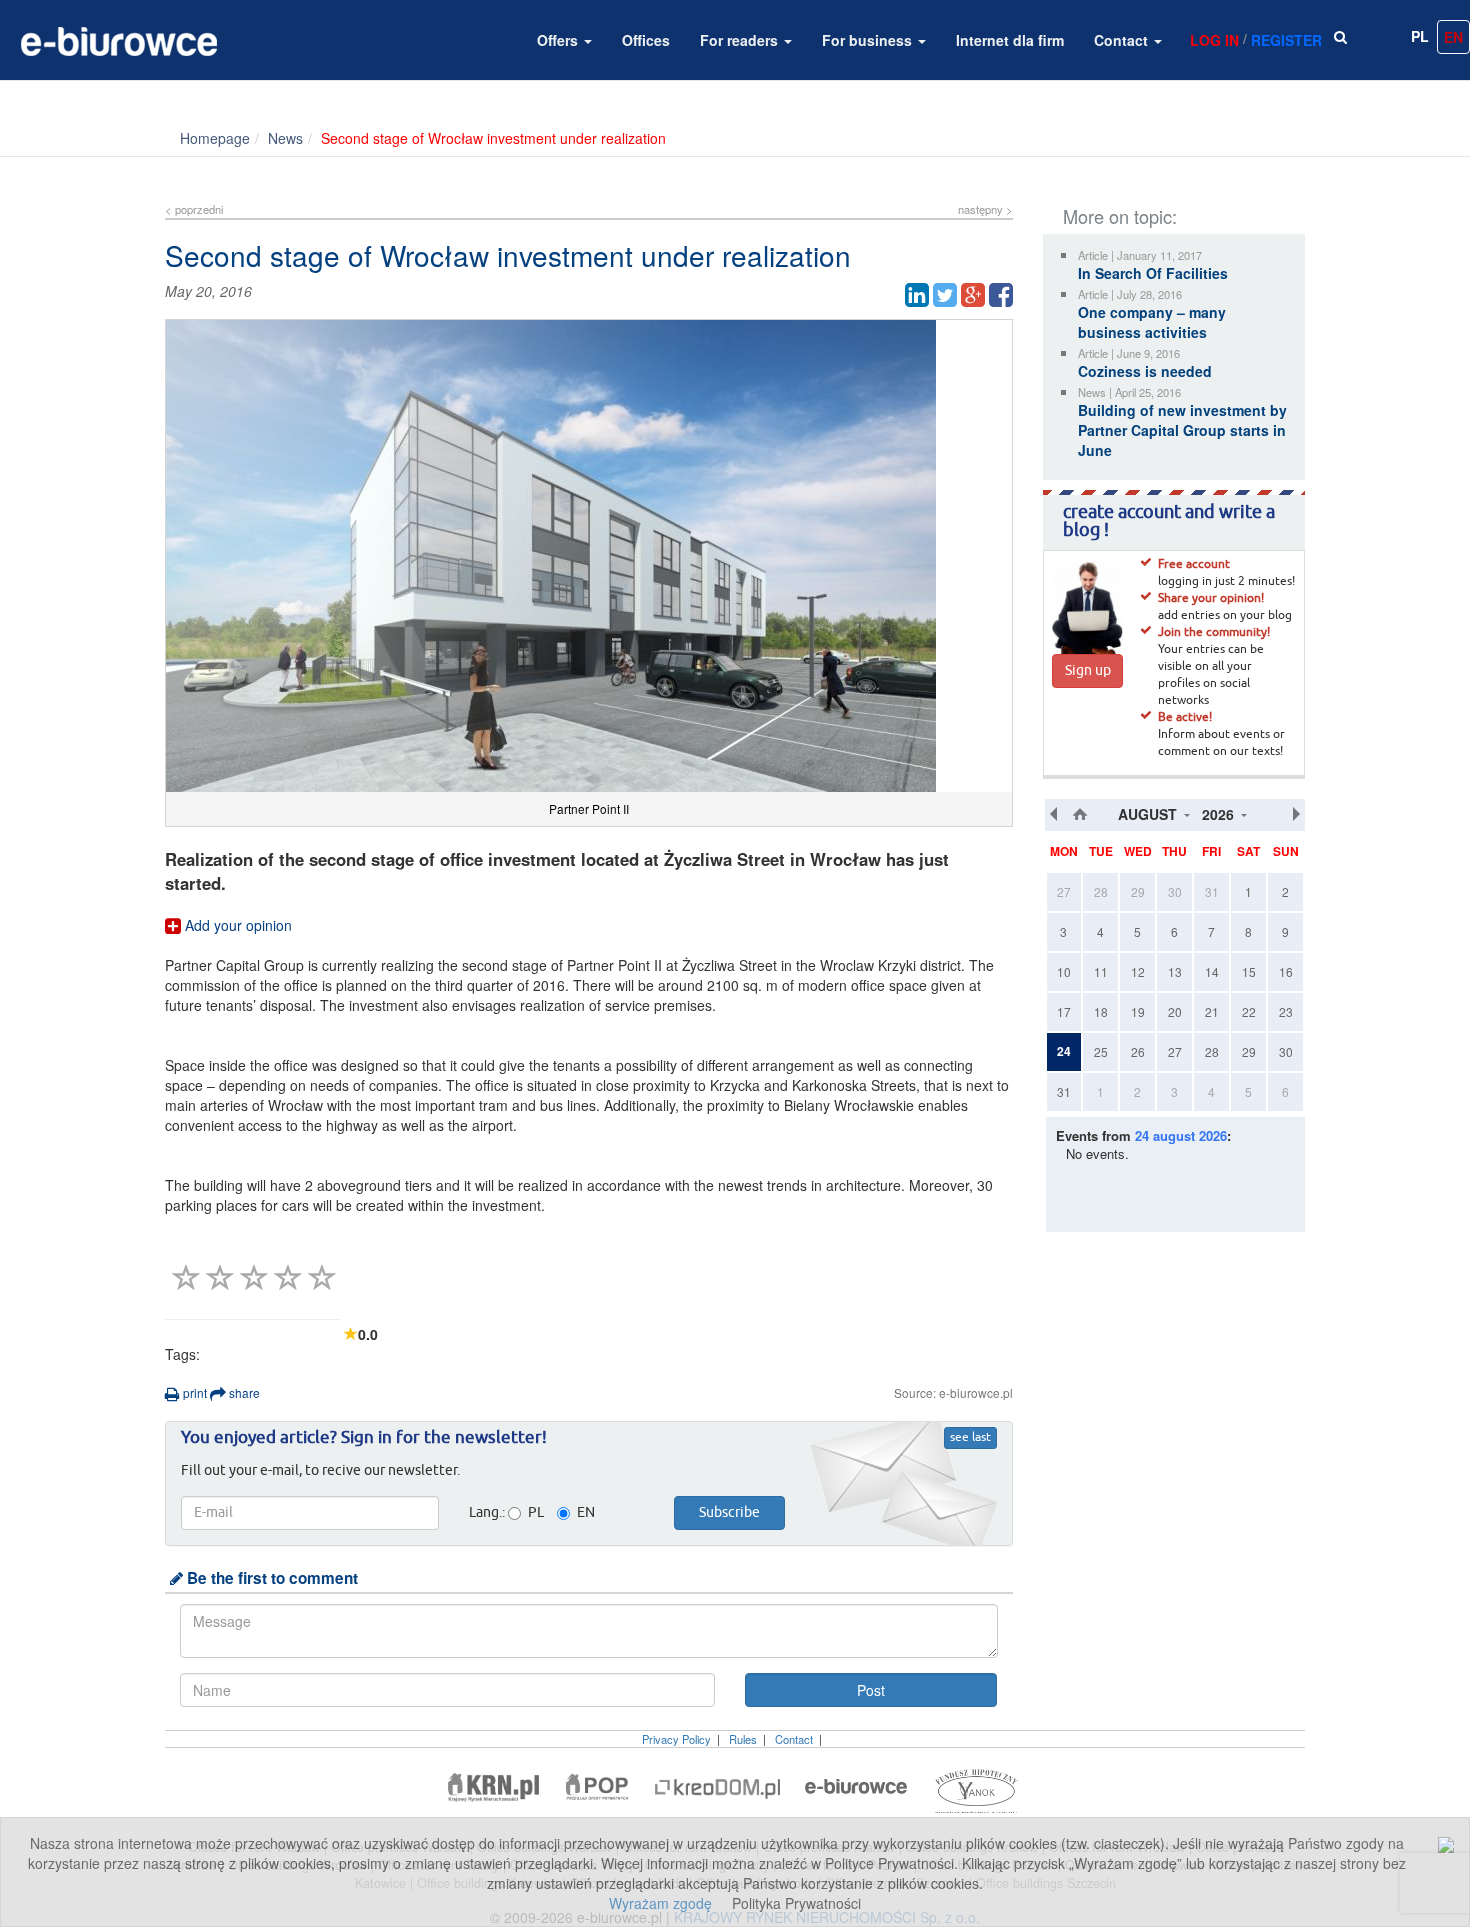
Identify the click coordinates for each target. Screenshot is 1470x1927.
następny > (985, 209)
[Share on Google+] (973, 295)
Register (1286, 40)
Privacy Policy (676, 1739)
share (243, 1392)
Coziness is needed (1145, 371)
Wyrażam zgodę (660, 1903)
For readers (741, 40)
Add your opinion (236, 925)
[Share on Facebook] (1001, 295)
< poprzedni (194, 209)
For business (869, 40)
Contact (1123, 40)
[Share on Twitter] (945, 295)
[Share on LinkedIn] (917, 295)
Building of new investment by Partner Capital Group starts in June (1182, 430)
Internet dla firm (1010, 40)
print (193, 1392)
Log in (1214, 40)
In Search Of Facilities (1153, 273)
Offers (559, 40)
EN (1453, 37)
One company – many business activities (1152, 322)
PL (1420, 36)
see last (970, 1438)
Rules (743, 1739)
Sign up (1088, 671)
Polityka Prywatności (796, 1903)
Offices (646, 40)
